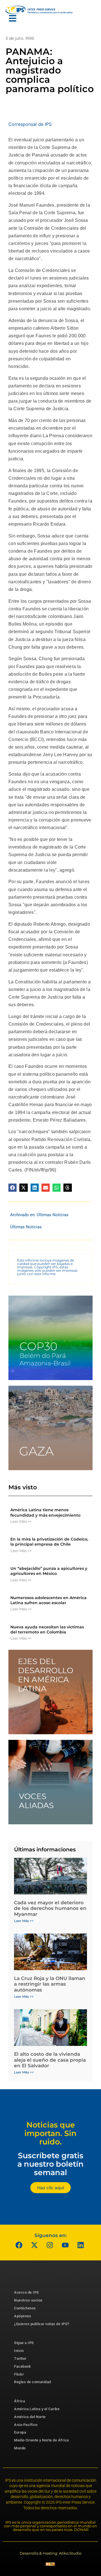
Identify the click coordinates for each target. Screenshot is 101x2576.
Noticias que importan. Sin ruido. (50, 2133)
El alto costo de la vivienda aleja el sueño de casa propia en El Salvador (50, 2060)
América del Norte (30, 2417)
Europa (20, 2432)
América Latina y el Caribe (37, 2409)
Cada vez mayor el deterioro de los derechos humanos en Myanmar (50, 1908)
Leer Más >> (21, 1521)
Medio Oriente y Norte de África (42, 2440)
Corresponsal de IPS (30, 124)
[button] (12, 1188)
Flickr (19, 2374)
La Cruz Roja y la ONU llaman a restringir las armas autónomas (50, 1984)
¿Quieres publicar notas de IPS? (42, 2324)
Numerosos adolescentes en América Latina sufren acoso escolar (49, 1600)
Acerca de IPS (27, 2292)
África (19, 2401)
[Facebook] (19, 2245)
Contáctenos (25, 2308)
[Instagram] (50, 2245)
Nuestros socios (28, 2300)
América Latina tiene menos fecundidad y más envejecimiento (45, 1512)
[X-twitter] (35, 2245)
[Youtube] (65, 2245)
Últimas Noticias (53, 1215)
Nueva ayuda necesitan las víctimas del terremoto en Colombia (47, 1629)
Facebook (22, 2366)
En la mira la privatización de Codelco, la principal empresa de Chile (49, 1542)
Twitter (20, 2359)
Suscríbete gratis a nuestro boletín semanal (50, 2164)
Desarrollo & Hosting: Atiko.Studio (50, 2553)
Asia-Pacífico (26, 2425)
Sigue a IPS (24, 2343)
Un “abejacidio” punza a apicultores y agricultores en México (49, 1571)
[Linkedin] (81, 2245)
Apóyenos (23, 2316)
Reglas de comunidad (33, 2382)
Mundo (20, 2448)
